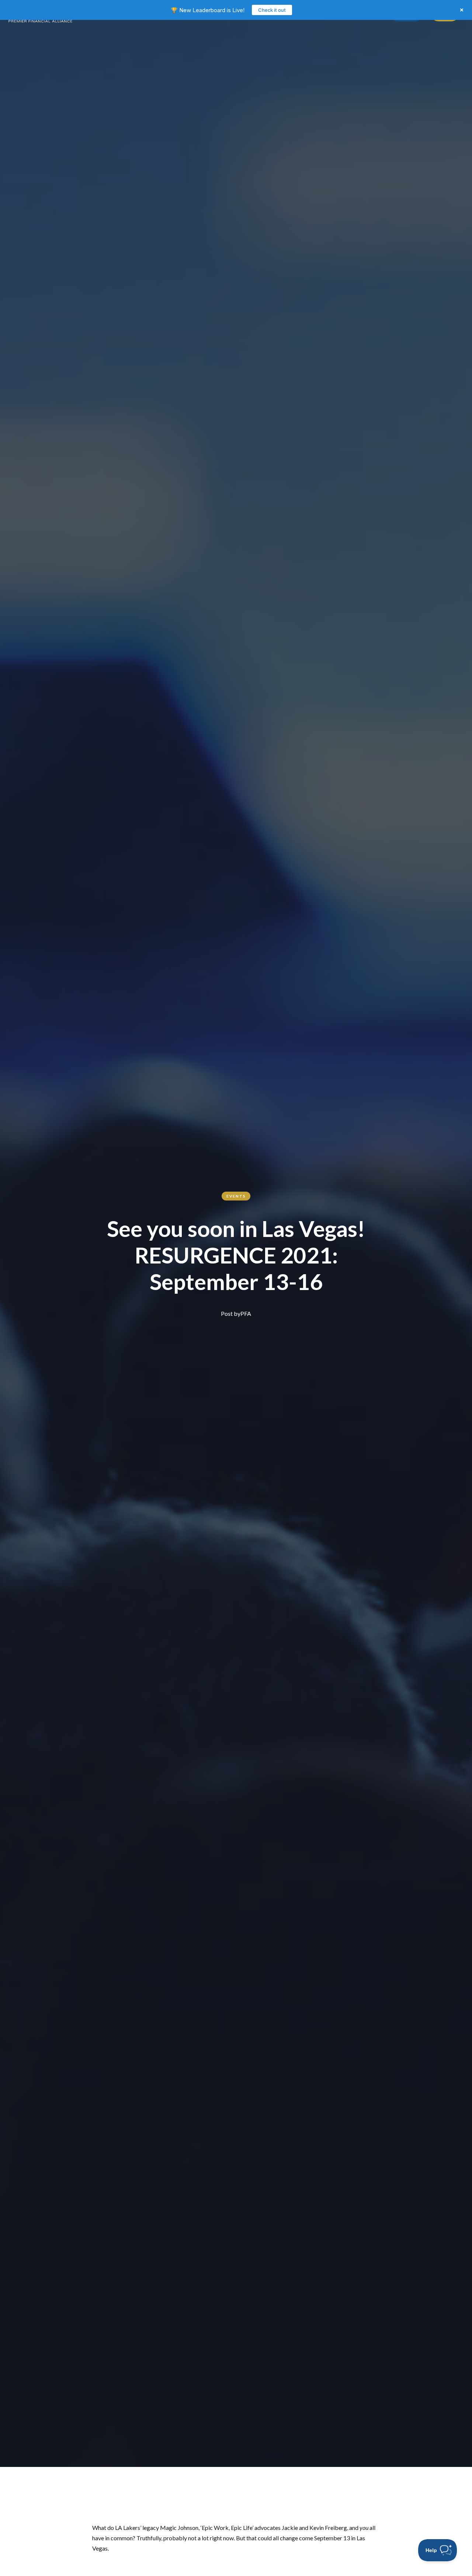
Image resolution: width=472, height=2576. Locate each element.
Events (236, 1196)
